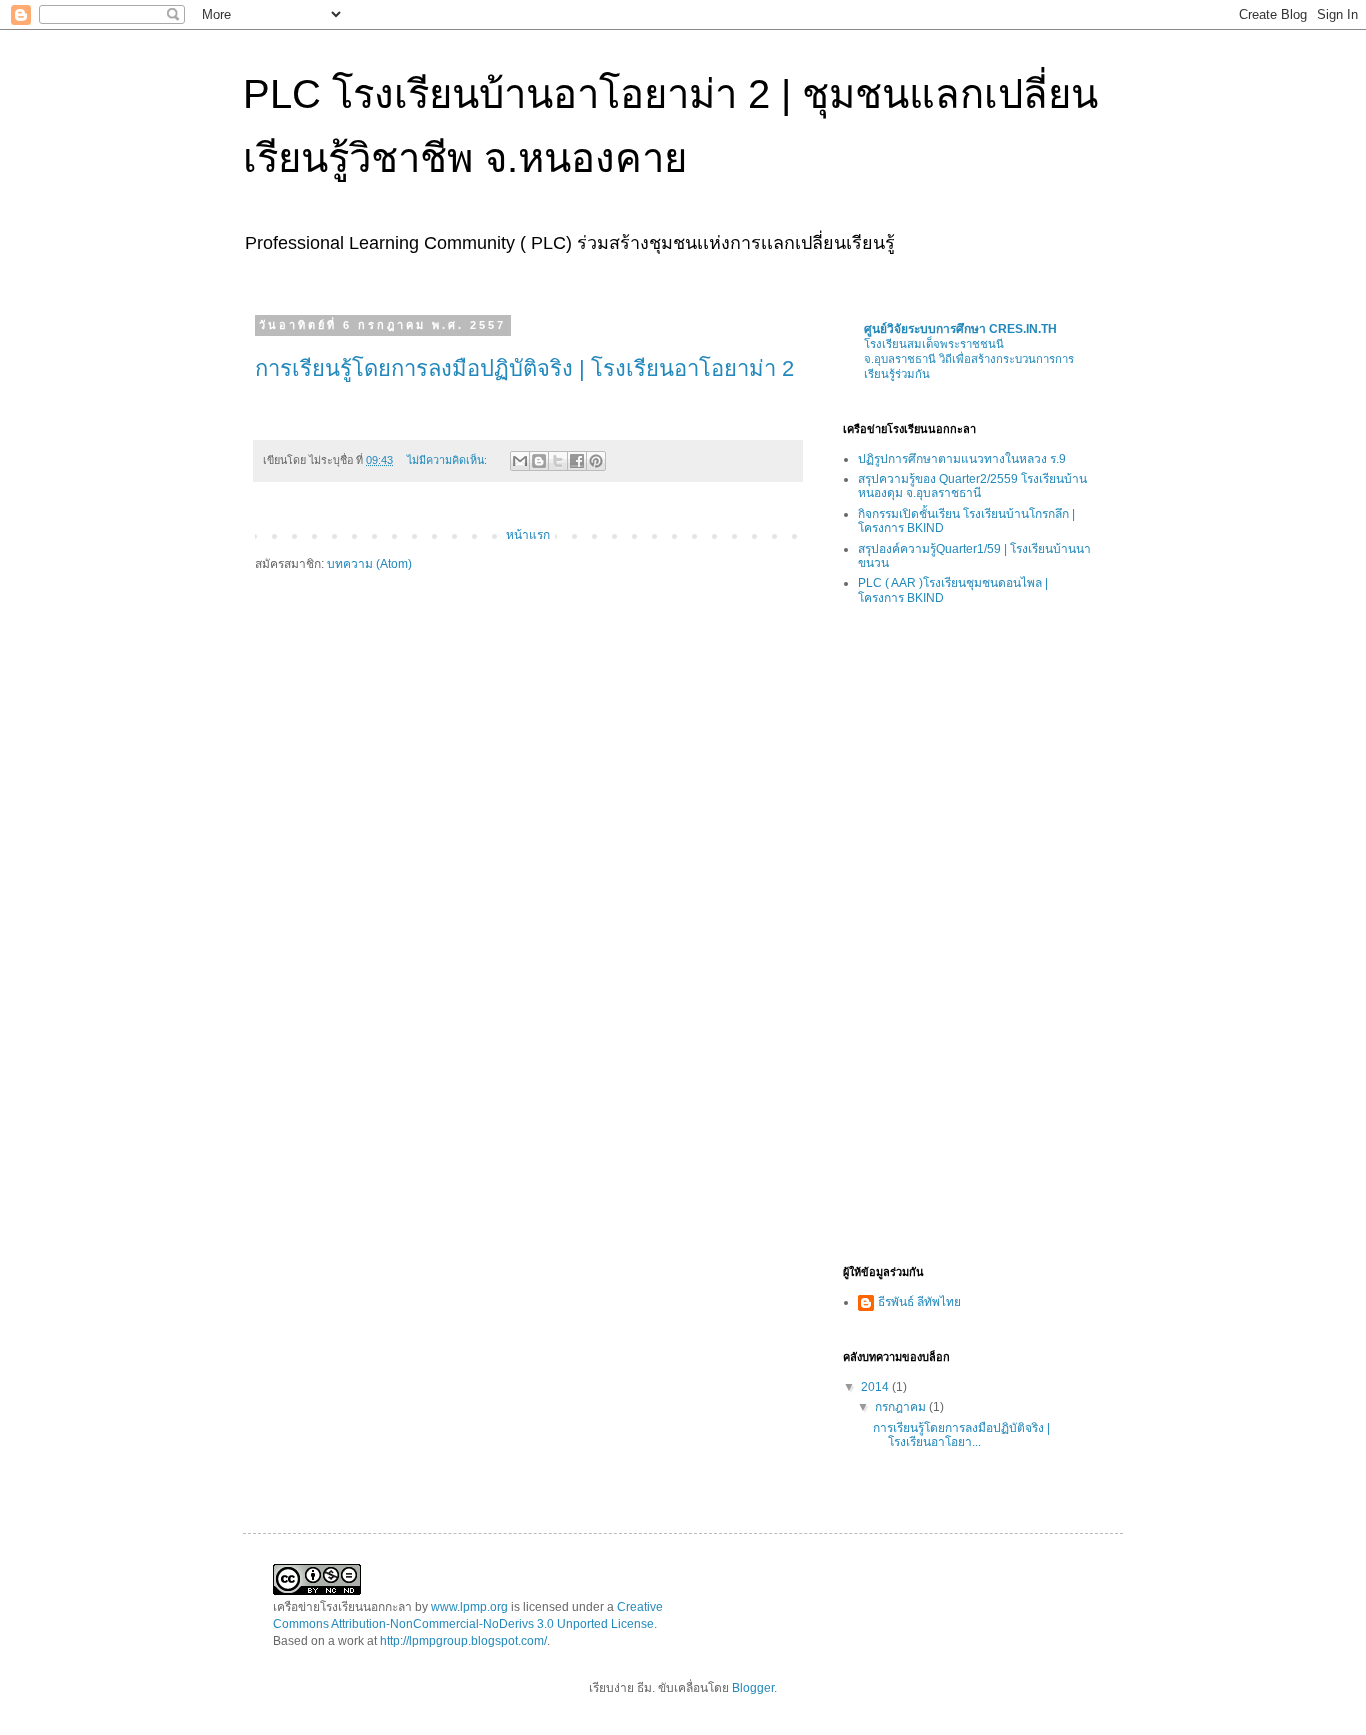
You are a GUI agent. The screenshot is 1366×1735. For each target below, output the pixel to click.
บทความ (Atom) (369, 564)
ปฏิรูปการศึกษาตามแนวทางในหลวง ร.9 (962, 459)
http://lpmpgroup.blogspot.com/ (463, 1641)
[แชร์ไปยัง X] (558, 461)
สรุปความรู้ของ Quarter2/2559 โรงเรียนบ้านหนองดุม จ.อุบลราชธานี (972, 486)
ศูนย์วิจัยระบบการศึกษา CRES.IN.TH (960, 329)
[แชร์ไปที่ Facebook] (577, 461)
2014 (876, 1387)
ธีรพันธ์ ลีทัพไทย (919, 1302)
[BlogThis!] (539, 461)
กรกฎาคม (902, 1407)
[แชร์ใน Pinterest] (596, 461)
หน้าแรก (528, 535)
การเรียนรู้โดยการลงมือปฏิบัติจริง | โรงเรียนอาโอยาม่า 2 (524, 368)
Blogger (753, 1688)
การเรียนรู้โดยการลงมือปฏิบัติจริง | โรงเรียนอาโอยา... (961, 1435)
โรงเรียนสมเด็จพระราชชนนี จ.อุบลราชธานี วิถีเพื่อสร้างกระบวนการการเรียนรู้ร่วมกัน (969, 359)
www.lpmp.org (469, 1607)
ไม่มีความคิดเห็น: (448, 460)
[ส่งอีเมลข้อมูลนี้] (520, 461)
